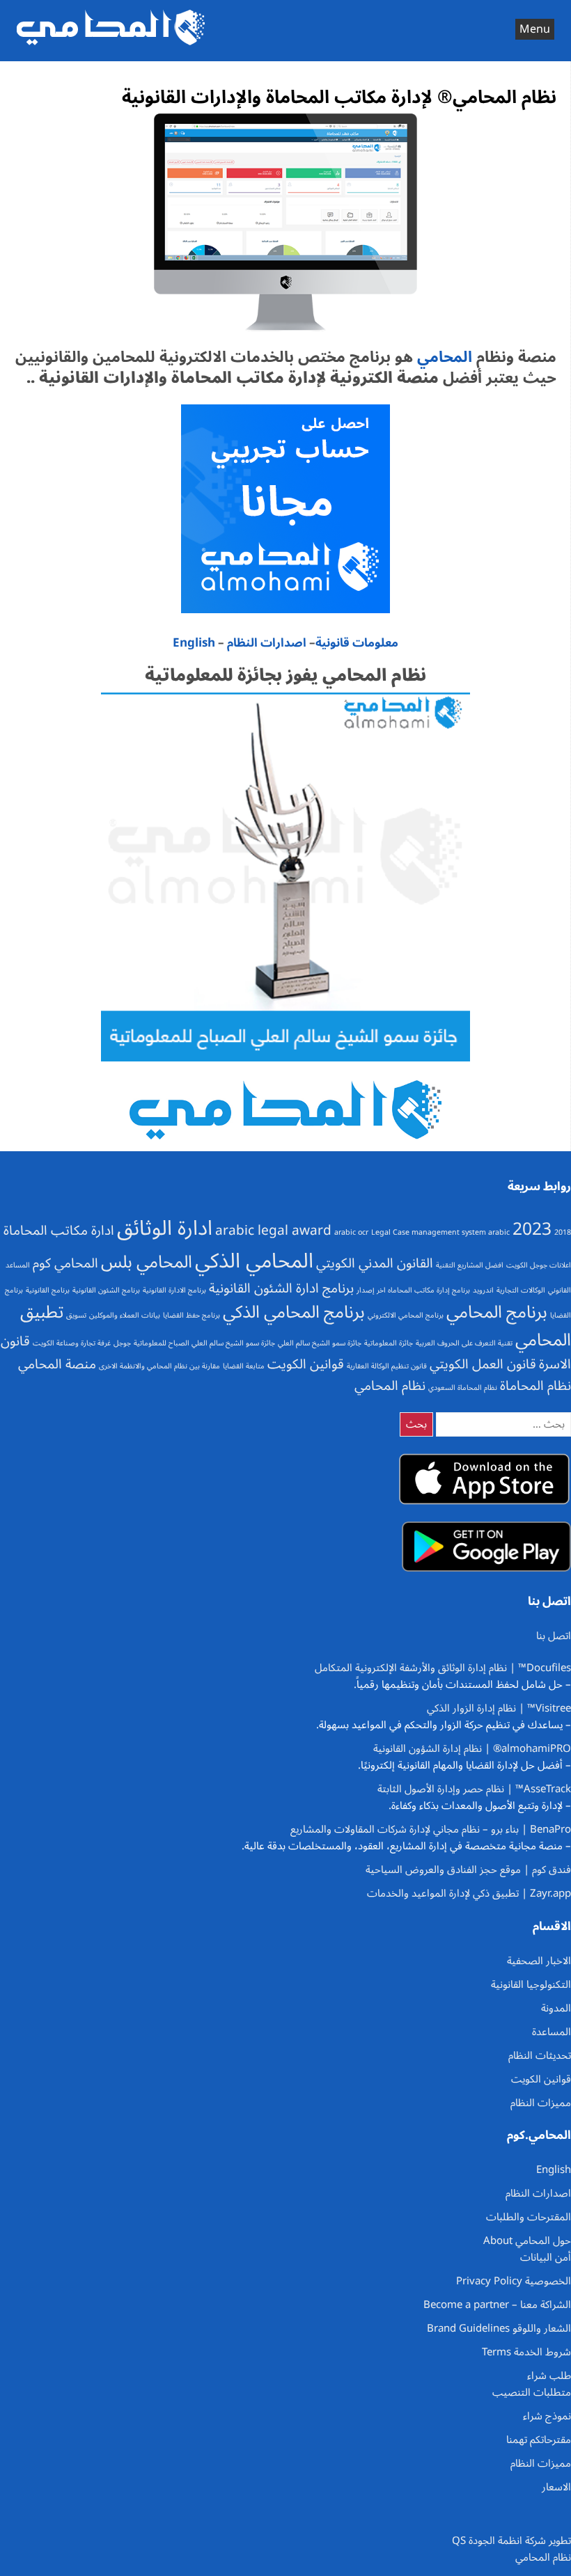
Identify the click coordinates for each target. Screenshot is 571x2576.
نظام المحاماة (535, 1386)
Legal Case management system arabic (440, 1232)
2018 (563, 1232)
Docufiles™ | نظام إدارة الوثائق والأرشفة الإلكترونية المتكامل (443, 1668)
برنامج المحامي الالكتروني (406, 1315)
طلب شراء (549, 2376)
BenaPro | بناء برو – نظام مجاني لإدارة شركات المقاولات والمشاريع (431, 1829)
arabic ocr (351, 1232)
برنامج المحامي (497, 1312)
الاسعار (556, 2487)
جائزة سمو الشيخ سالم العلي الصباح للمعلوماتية (204, 1343)
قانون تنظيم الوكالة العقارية (387, 1366)
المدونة (556, 2008)
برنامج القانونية (48, 1290)
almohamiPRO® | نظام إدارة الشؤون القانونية (472, 1748)
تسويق (76, 1315)
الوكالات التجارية (521, 1290)
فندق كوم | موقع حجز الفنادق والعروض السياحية (468, 1870)
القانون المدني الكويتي (375, 1263)
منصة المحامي (57, 1364)
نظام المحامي (390, 1386)
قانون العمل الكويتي (483, 1364)
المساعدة (552, 2032)
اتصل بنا (554, 1636)
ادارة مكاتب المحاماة (59, 1231)
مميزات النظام (541, 2103)
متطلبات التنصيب (532, 2392)
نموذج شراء (547, 2416)
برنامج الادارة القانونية (174, 1290)
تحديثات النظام (540, 2055)
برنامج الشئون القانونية (106, 1290)
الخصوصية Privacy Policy (514, 2281)
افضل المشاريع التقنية (470, 1265)
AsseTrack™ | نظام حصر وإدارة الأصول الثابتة (474, 1789)
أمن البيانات (546, 2257)
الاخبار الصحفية (539, 1961)
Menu (535, 29)
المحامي (443, 357)
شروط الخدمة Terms (526, 2352)
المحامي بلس (147, 1262)
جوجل (122, 1343)
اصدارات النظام (267, 643)
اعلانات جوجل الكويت (539, 1265)
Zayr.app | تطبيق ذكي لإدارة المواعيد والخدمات (469, 1893)
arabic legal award (273, 1231)
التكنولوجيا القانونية (531, 1984)
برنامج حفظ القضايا (191, 1315)
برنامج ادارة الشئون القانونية (281, 1288)
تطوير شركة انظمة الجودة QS (511, 2541)
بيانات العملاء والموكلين (125, 1315)
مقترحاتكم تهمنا (539, 2440)
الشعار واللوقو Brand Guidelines (499, 2328)
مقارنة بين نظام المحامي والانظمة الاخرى (159, 1366)
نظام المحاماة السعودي (463, 1388)
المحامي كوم (65, 1263)
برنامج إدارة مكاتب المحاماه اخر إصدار (413, 1290)
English (194, 643)
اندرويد (483, 1290)
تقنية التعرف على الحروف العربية (464, 1343)
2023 (532, 1229)
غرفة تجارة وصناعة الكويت (72, 1343)
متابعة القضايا (244, 1366)
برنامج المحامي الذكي (294, 1312)
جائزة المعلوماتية (389, 1343)
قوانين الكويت (306, 1364)
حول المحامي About (527, 2241)
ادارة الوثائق (165, 1228)
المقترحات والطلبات (529, 2217)
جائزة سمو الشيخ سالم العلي (320, 1343)
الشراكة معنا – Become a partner (497, 2305)
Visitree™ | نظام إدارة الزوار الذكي (499, 1708)
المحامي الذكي (254, 1261)
